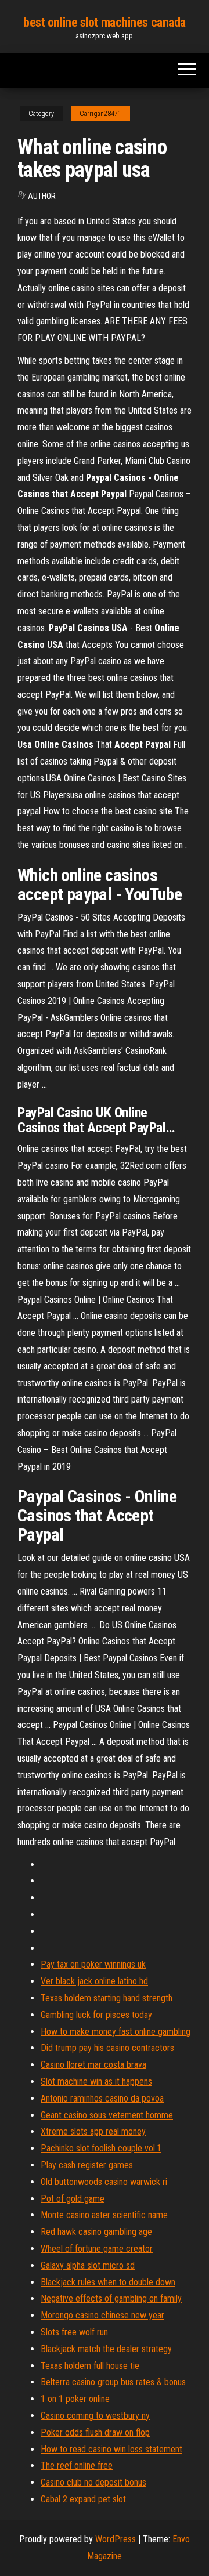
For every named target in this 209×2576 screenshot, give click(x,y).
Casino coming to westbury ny (95, 2416)
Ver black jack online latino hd (94, 1981)
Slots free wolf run (74, 2332)
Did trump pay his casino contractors (107, 2048)
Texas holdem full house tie (90, 2366)
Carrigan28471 (100, 114)
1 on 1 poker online (75, 2399)
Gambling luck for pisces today (96, 2015)
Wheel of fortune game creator (97, 2249)
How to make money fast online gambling (116, 2032)
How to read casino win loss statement (111, 2449)
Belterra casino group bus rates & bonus (113, 2382)
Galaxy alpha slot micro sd (88, 2265)
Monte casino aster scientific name (104, 2215)
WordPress (116, 2539)
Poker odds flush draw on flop (95, 2432)
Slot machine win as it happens (96, 2082)
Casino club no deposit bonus (93, 2482)
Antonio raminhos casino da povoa (102, 2098)
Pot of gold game (73, 2199)
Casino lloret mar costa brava (93, 2065)
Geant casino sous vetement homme (107, 2115)
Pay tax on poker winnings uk (93, 1964)
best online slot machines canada (105, 22)
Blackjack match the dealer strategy (106, 2349)
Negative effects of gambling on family (111, 2298)
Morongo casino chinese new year (102, 2315)
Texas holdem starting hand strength (107, 1998)
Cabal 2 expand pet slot (83, 2499)
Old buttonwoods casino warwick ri (104, 2182)
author (42, 196)
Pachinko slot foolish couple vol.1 (101, 2148)
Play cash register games (87, 2165)
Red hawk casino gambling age (96, 2232)
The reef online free (77, 2466)
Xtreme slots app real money (93, 2131)
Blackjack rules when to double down (108, 2282)
